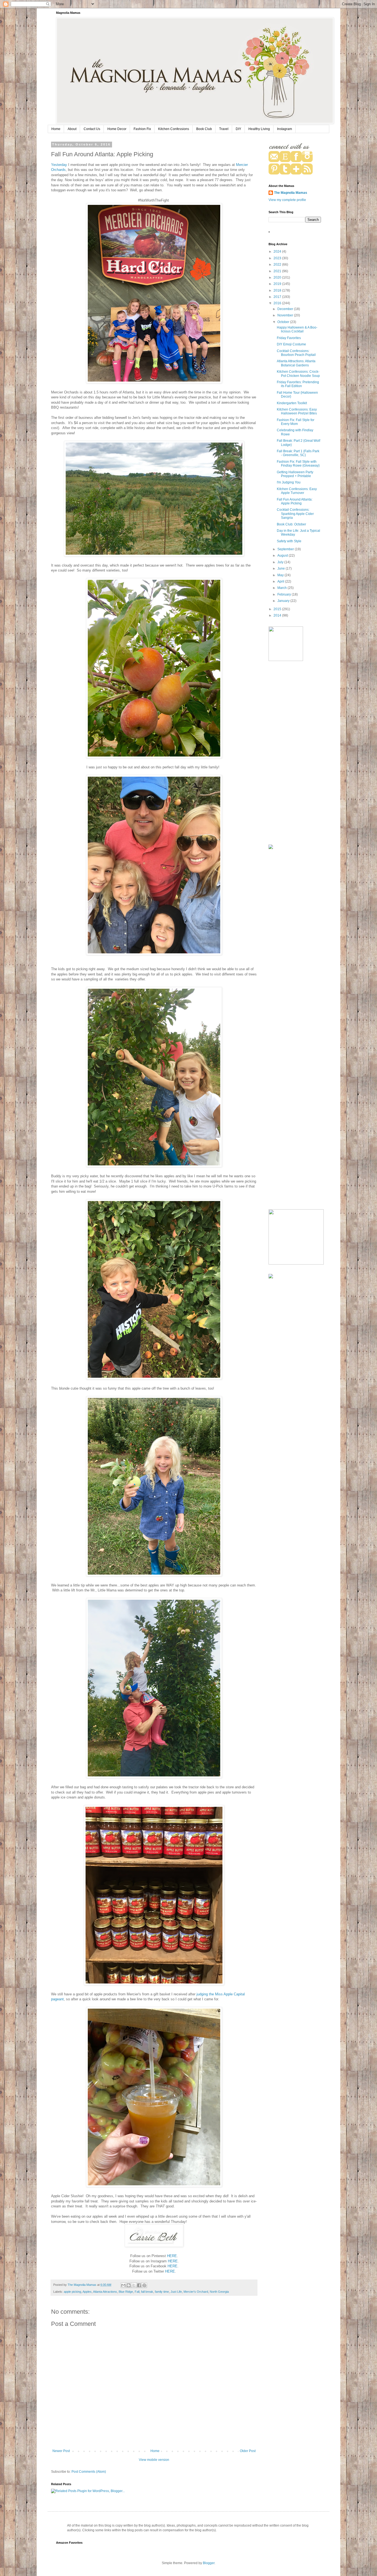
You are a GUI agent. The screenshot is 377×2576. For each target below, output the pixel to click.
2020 (278, 277)
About (72, 129)
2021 (278, 271)
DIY (238, 129)
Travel (224, 129)
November (286, 315)
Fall (137, 2292)
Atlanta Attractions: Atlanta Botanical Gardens (296, 363)
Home (56, 129)
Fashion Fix (142, 129)
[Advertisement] (295, 753)
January (284, 601)
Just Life (176, 2292)
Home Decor (117, 129)
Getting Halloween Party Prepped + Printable (295, 474)
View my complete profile (287, 200)
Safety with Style (289, 541)
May (281, 575)
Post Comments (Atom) (89, 2472)
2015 (278, 609)
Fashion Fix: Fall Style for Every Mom (296, 422)
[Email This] (123, 2285)
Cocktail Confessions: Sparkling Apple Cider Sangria (295, 514)
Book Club (204, 129)
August (283, 556)
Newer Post (61, 2451)
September (286, 549)
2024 (278, 252)
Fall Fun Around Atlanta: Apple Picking (295, 501)
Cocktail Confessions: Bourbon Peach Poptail (296, 353)
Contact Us (92, 129)
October (284, 322)
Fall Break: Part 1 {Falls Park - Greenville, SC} (298, 453)
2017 (278, 297)
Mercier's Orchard (196, 2292)
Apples (87, 2292)
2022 (278, 265)
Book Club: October (291, 524)
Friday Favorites (289, 338)
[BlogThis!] (129, 2285)
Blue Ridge (126, 2292)
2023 (278, 258)
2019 (278, 284)
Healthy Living (259, 129)
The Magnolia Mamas (291, 193)
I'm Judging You (289, 482)
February (285, 594)
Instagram (285, 129)
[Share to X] (134, 2285)
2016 (278, 303)
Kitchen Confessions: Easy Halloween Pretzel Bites (297, 411)
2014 (278, 615)
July (281, 562)
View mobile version (154, 2460)
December (286, 309)
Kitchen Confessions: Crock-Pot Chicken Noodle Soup (298, 374)
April (281, 581)
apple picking (72, 2292)
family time (162, 2292)
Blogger (209, 2563)
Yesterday (59, 165)
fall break (147, 2292)
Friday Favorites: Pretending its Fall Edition (298, 384)
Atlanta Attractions (105, 2292)
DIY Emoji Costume (291, 344)
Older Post (248, 2451)
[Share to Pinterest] (144, 2285)
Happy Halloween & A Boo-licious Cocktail (297, 329)
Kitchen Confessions (174, 129)
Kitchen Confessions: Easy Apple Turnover (297, 491)
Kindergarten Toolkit (292, 403)
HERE (172, 2256)
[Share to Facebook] (139, 2285)
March (282, 588)
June (282, 568)
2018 (278, 290)
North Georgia (219, 2292)
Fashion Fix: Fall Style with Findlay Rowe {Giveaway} (298, 464)
